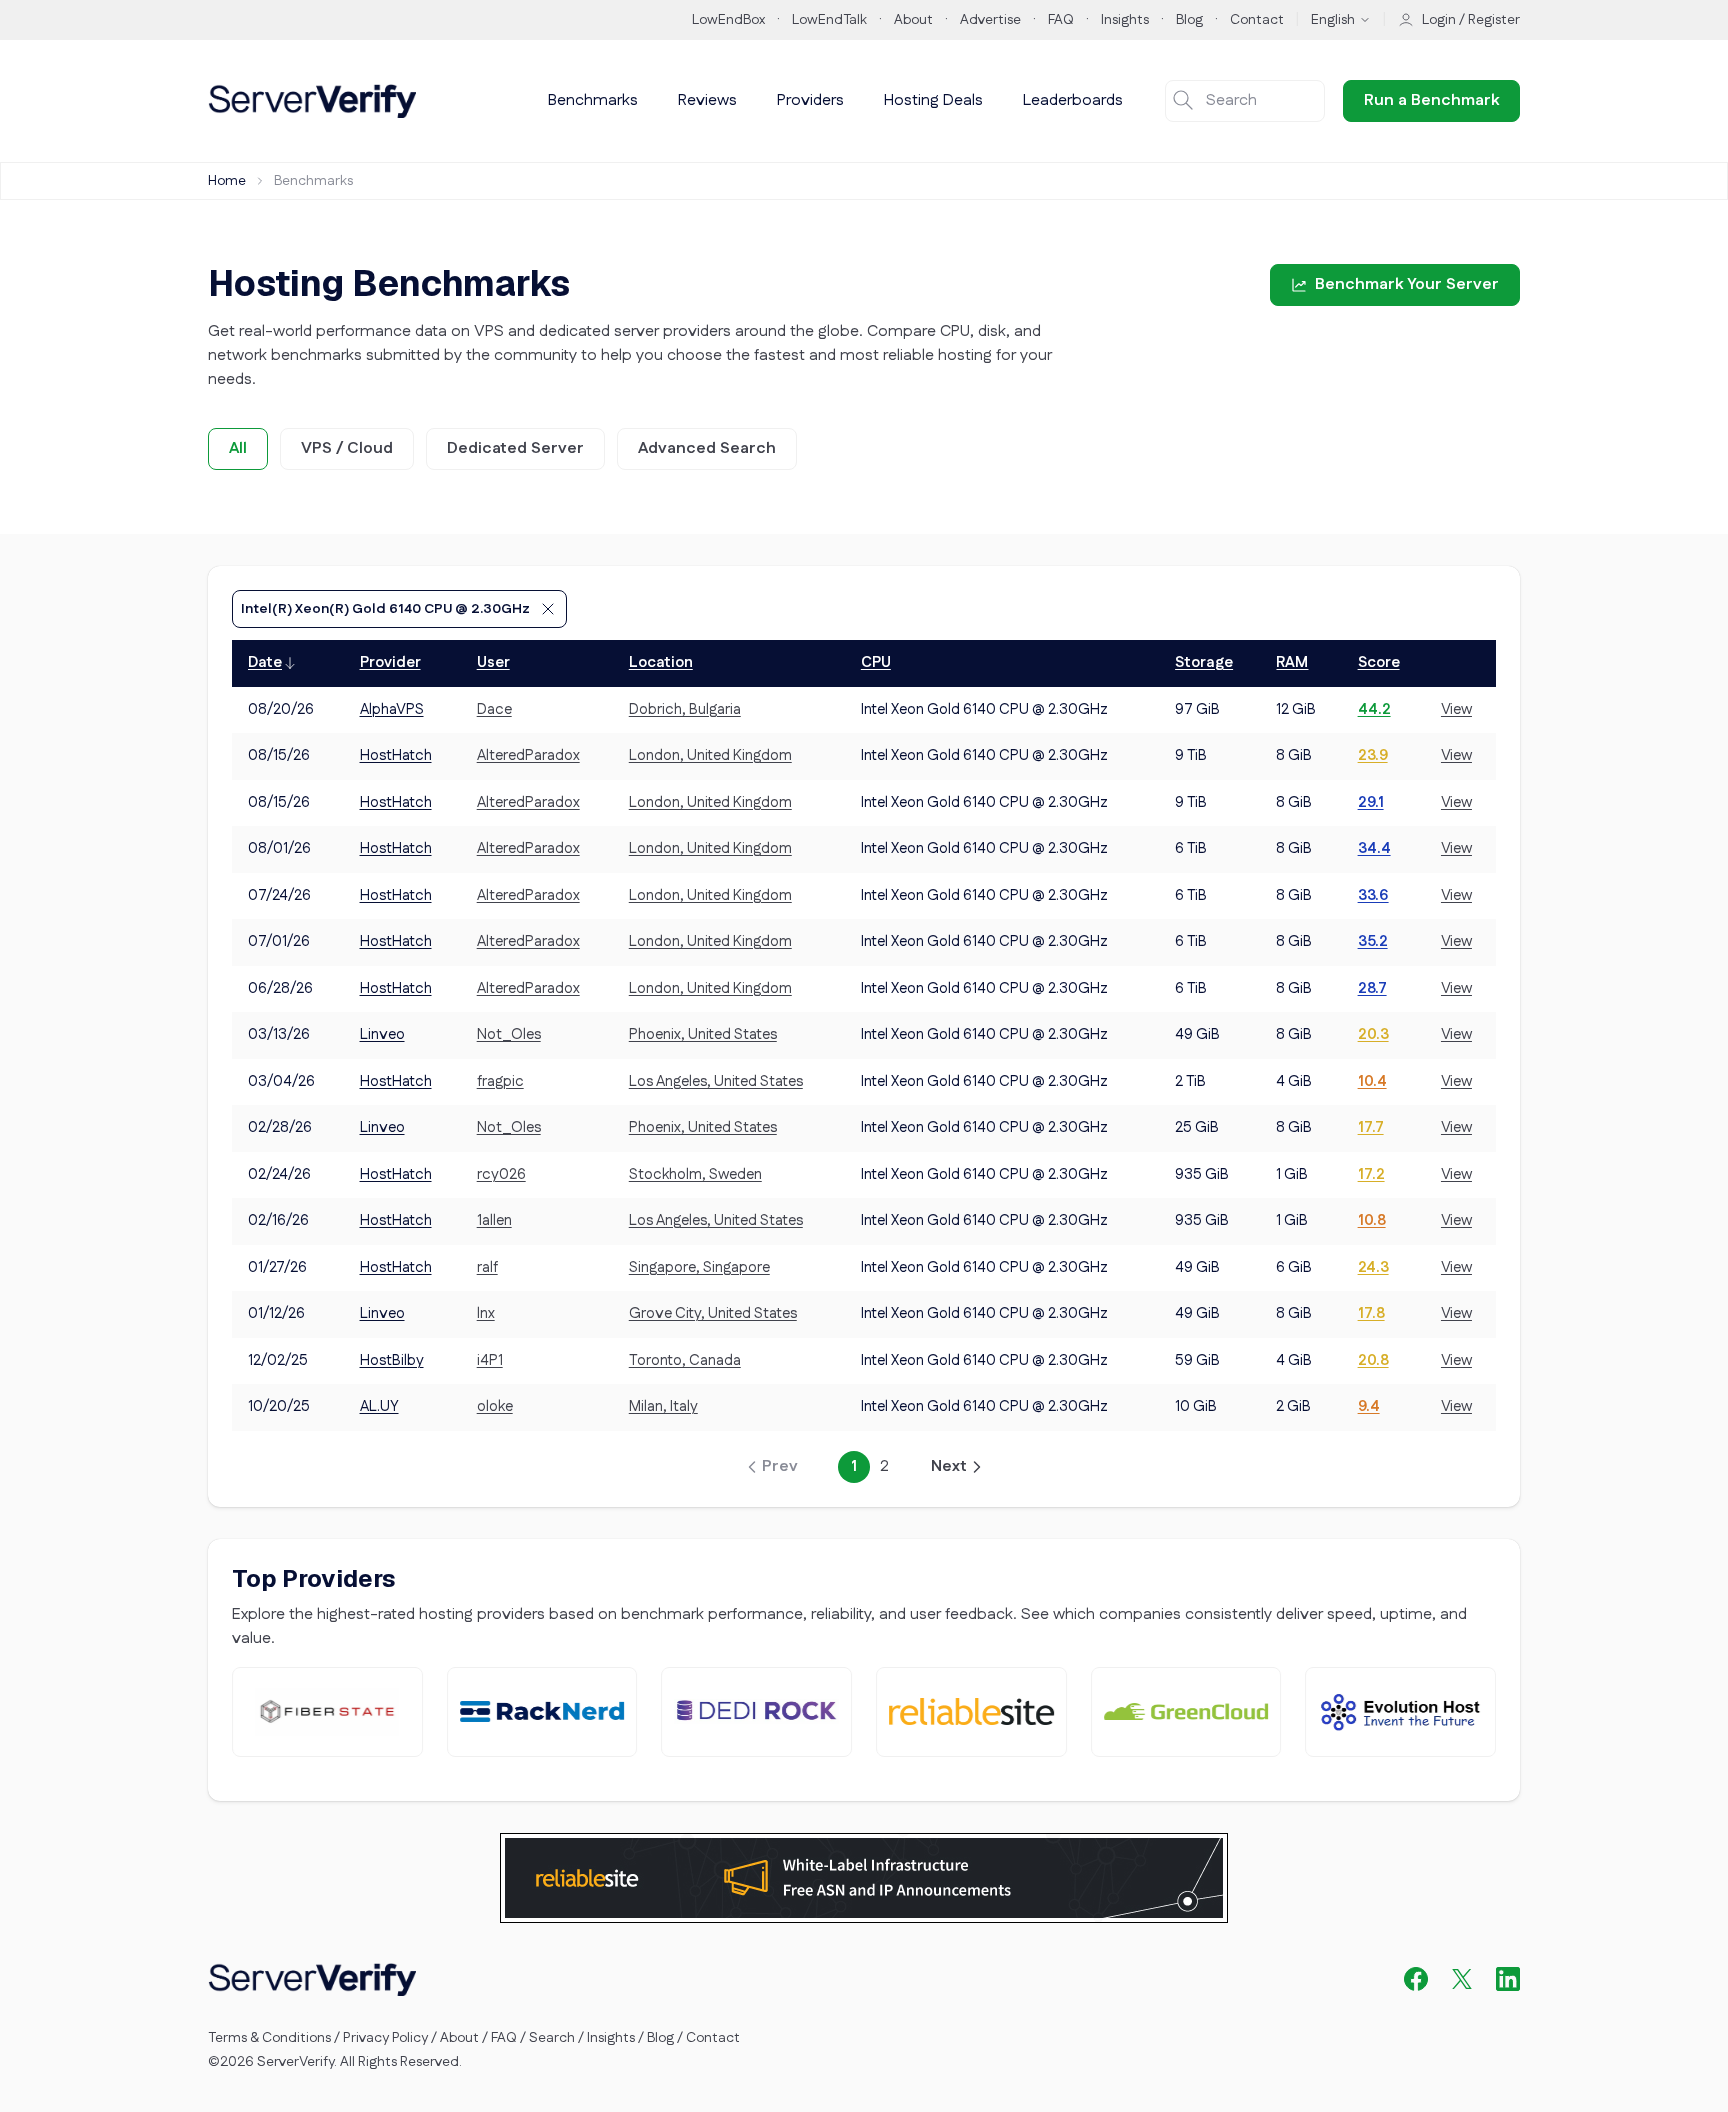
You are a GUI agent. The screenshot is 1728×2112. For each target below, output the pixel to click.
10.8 (1372, 1220)
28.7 (1372, 988)
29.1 (1371, 802)
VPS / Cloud (347, 448)
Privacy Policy (385, 2038)
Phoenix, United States (703, 1034)
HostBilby (392, 1360)
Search (552, 2038)
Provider (390, 662)
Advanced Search (707, 448)
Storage (1204, 662)
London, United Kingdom (710, 755)
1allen (494, 1220)
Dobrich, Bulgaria (685, 709)
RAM (1292, 662)
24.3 (1373, 1267)
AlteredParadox (528, 755)
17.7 (1371, 1127)
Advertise (990, 20)
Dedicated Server (515, 448)
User (493, 662)
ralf (487, 1267)
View (1456, 709)
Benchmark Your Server (1407, 284)
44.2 (1374, 709)
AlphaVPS (392, 709)
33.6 (1373, 895)
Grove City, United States (713, 1313)
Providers (810, 100)
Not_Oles (509, 1034)
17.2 (1371, 1174)
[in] (1508, 1979)
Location (661, 662)
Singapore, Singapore (699, 1267)
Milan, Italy (663, 1406)
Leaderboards (1073, 100)
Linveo (382, 1034)
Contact (1257, 20)
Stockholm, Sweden (695, 1174)
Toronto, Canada (685, 1360)
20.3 (1373, 1034)
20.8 (1373, 1360)
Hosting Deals (933, 100)
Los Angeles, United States (716, 1081)
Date (265, 662)
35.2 (1373, 941)
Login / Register (1471, 20)
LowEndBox (728, 20)
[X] (1462, 1979)
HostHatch (396, 755)
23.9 (1373, 755)
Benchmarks (593, 100)
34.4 (1374, 848)
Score (1379, 662)
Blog (1189, 20)
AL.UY (379, 1406)
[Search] (1183, 100)
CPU (876, 662)
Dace (494, 709)
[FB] (1416, 1979)
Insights (1125, 20)
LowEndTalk (829, 20)
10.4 (1372, 1081)
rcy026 (501, 1174)
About (913, 20)
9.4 (1369, 1406)
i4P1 (490, 1360)
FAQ (1061, 20)
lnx (486, 1313)
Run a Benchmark (1431, 100)
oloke (495, 1406)
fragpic (500, 1081)
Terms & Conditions (269, 2038)
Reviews (707, 100)
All (238, 448)
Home (227, 181)
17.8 (1371, 1313)
